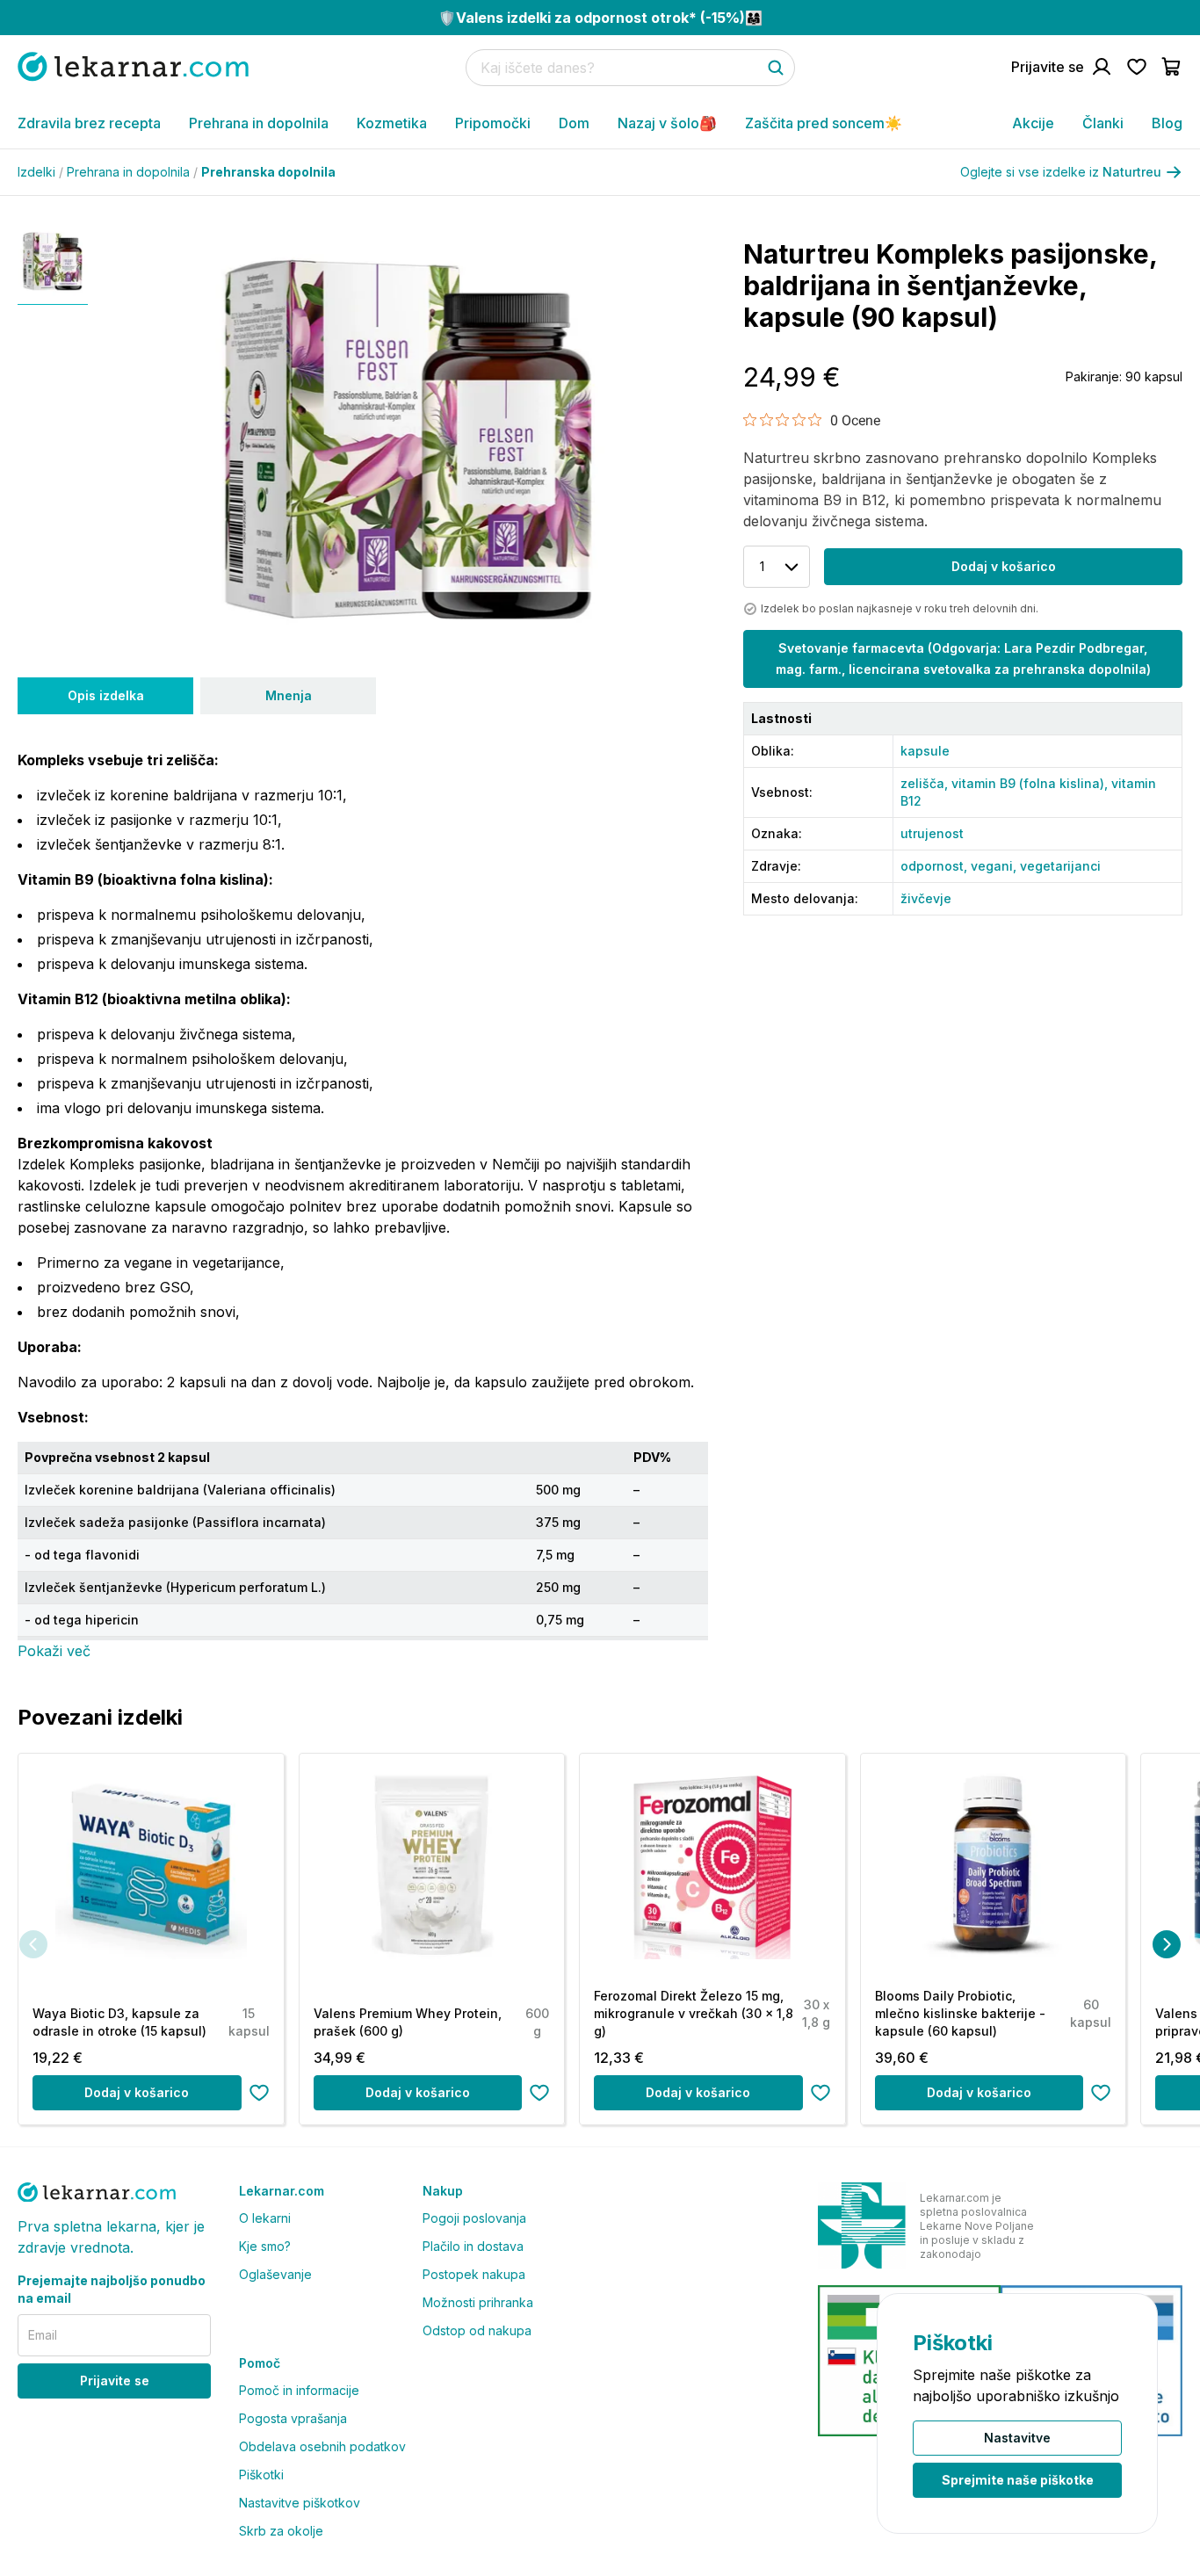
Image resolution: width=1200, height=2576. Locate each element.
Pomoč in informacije (299, 2390)
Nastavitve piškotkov (300, 2503)
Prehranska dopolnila (268, 172)
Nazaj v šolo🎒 (667, 123)
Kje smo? (265, 2246)
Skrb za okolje (281, 2531)
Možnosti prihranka (478, 2302)
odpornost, (936, 866)
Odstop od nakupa (477, 2330)
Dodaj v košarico (1004, 566)
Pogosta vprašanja (293, 2418)
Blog (1167, 123)
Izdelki (40, 172)
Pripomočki (493, 123)
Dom (574, 123)
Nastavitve (1017, 2438)
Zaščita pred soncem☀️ (824, 123)
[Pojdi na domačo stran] (133, 66)
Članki (1103, 123)
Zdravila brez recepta (89, 123)
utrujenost (932, 833)
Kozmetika (392, 123)
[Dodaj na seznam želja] (259, 2093)
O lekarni (265, 2218)
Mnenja (289, 695)
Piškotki (261, 2475)
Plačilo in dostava (473, 2246)
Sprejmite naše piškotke (1018, 2480)
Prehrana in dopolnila (259, 123)
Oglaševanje (275, 2274)
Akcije (1033, 123)
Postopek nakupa (474, 2274)
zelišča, (926, 783)
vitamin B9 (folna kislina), (1031, 783)
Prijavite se (115, 2381)
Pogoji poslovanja (474, 2218)
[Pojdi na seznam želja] (1137, 67)
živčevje (926, 898)
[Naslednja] (1167, 1944)
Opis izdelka (106, 695)
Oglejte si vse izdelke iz (1061, 172)
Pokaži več (54, 1651)
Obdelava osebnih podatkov (322, 2446)
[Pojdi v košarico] (1172, 67)
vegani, (995, 866)
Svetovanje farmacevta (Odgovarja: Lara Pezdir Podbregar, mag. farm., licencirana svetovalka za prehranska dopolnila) (963, 658)
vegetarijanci (1060, 866)
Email (43, 2335)
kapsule (925, 751)
